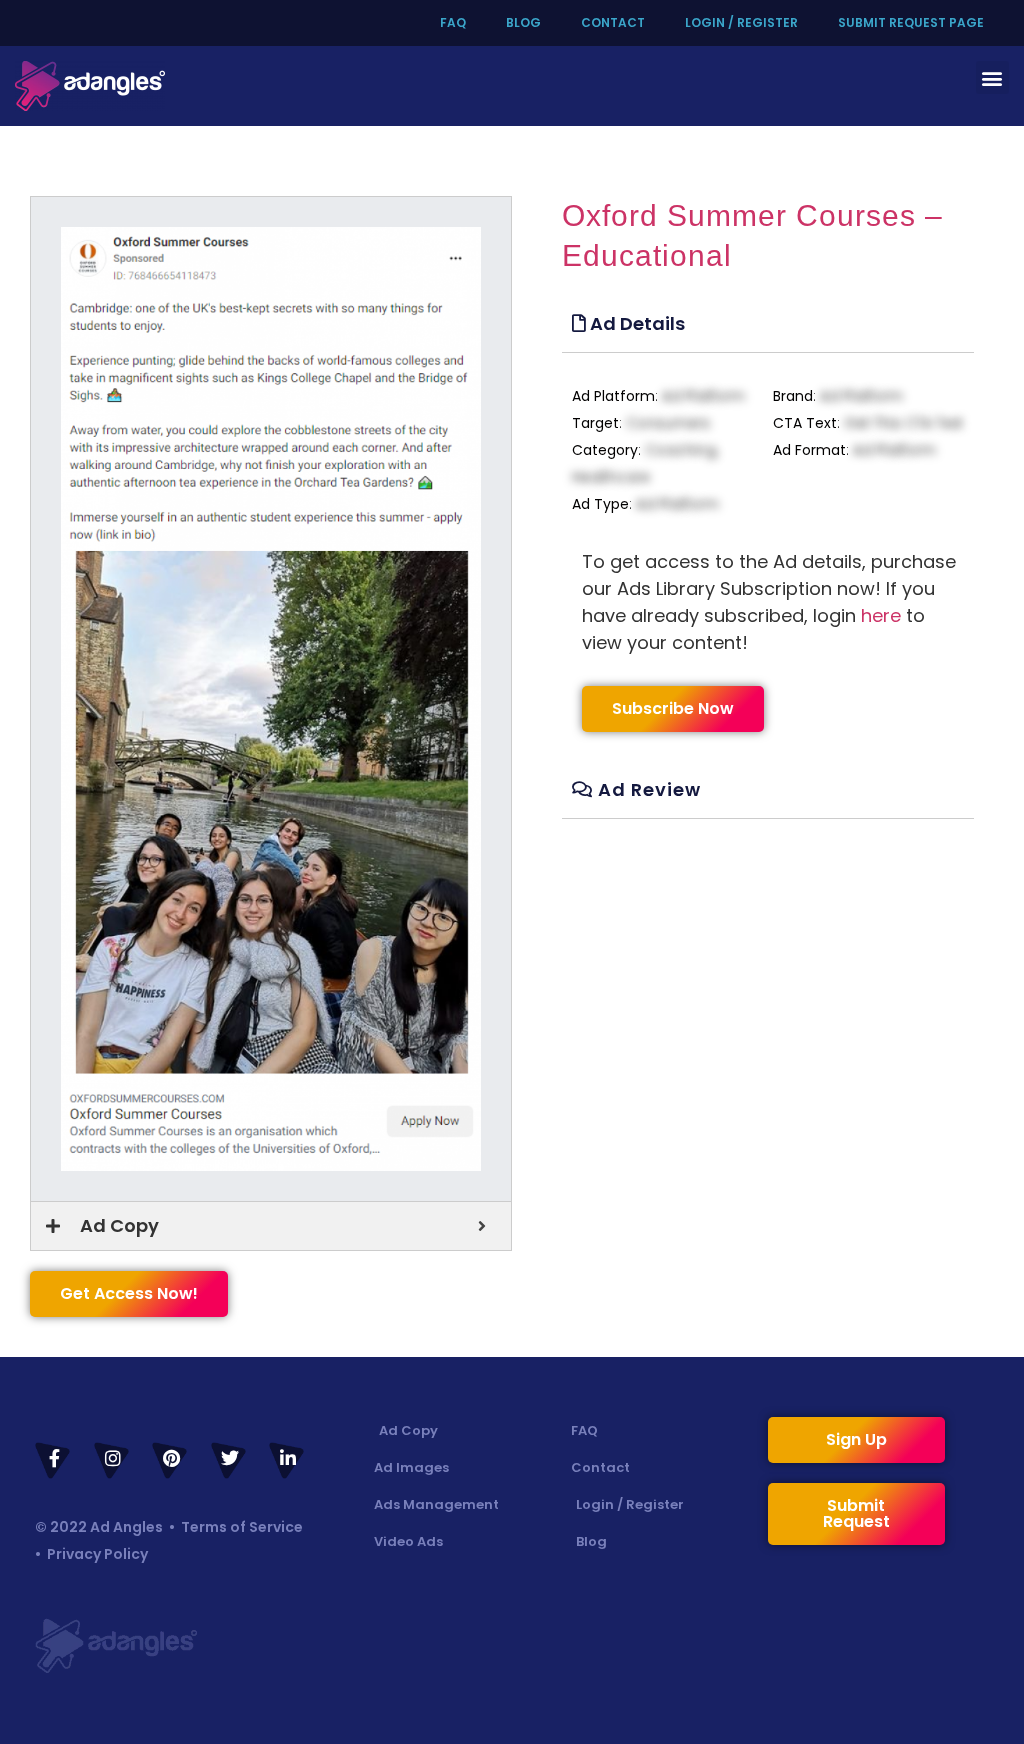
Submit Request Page (911, 22)
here (881, 615)
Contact (613, 22)
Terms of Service (242, 1527)
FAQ (453, 22)
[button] (992, 77)
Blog (523, 22)
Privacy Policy (97, 1554)
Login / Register (741, 22)
